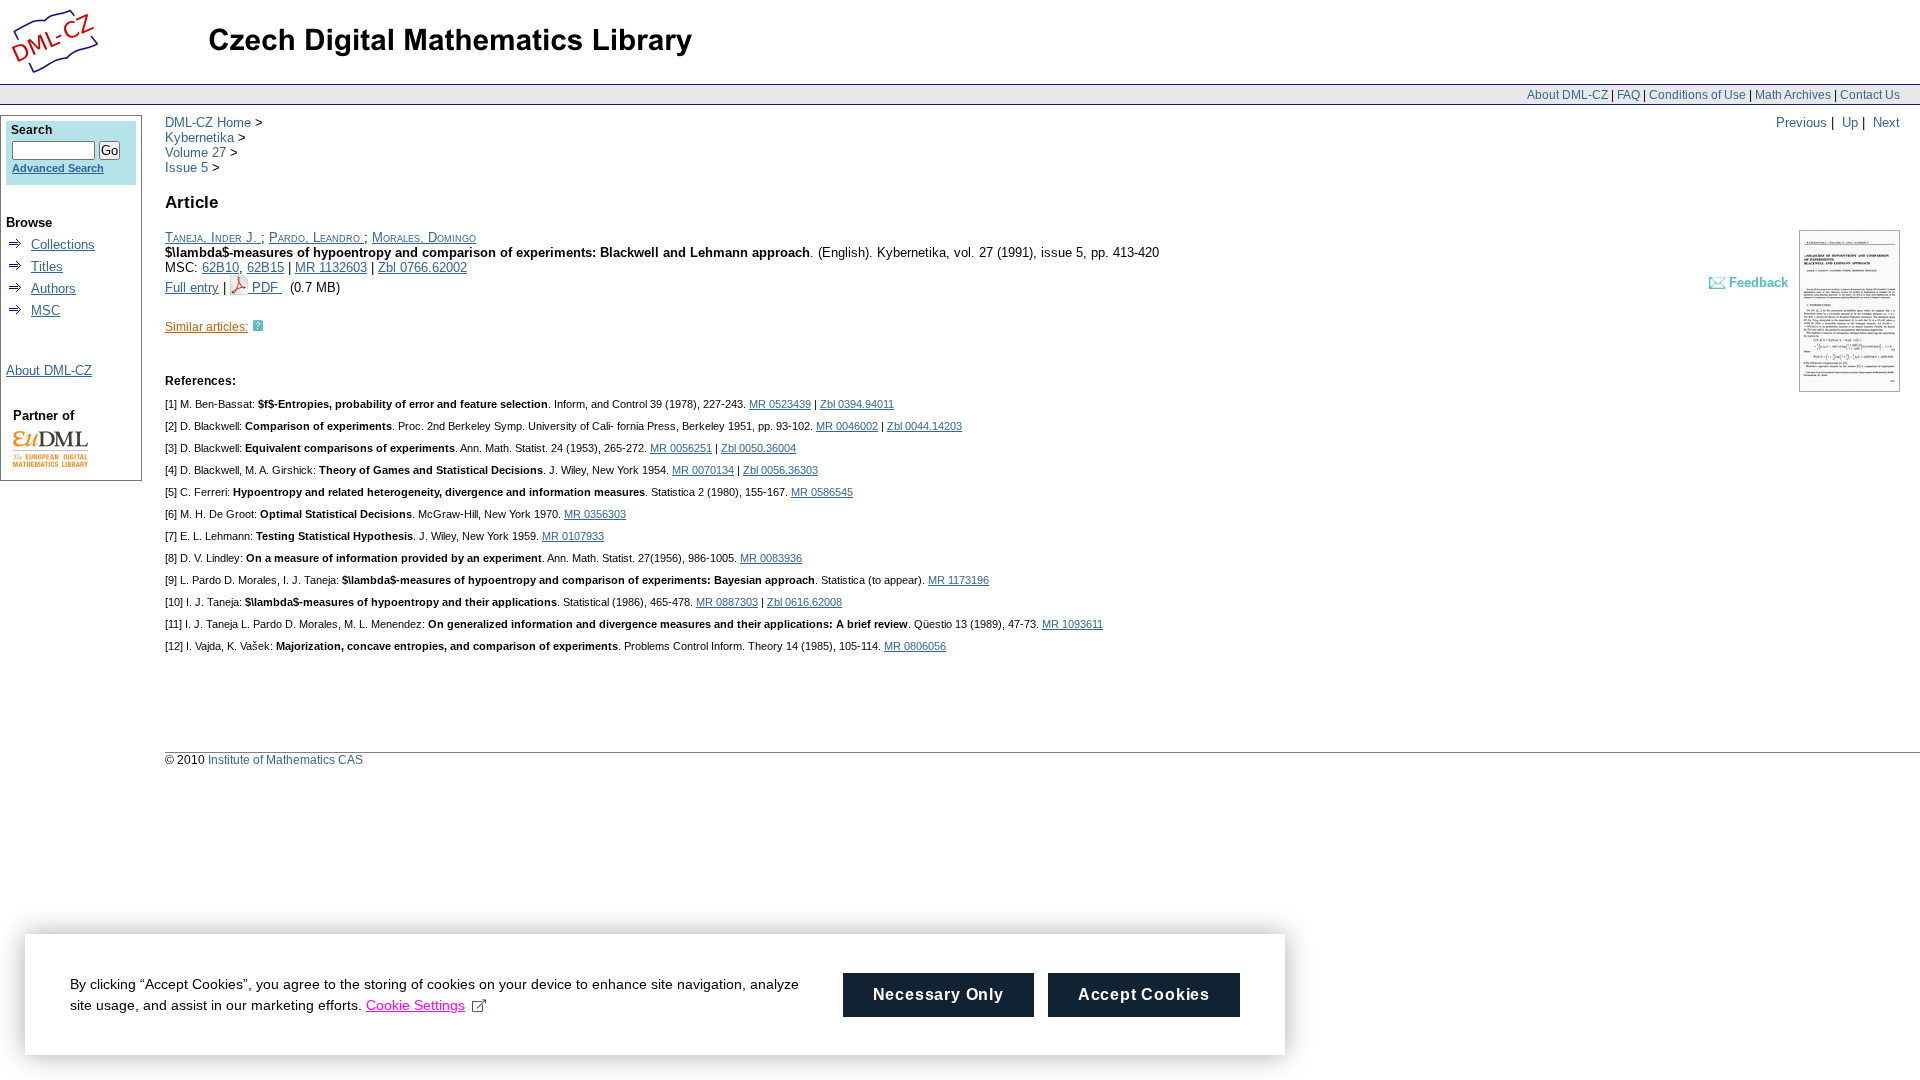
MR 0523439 (780, 404)
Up (1850, 122)
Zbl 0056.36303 (780, 470)
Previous (1801, 122)
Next (1886, 122)
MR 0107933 (573, 536)
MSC (45, 310)
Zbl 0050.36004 (758, 448)
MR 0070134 (703, 470)
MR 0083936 (771, 558)
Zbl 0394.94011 (857, 404)
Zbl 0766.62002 (422, 267)
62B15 (265, 267)
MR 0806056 (915, 646)
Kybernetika (199, 137)
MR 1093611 (1072, 624)
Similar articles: (206, 327)
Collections (63, 244)
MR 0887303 (727, 602)
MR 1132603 (331, 267)
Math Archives (1793, 95)
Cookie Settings (415, 1005)
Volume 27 (195, 152)
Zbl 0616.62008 (804, 602)
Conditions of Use (1697, 95)
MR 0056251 (681, 448)
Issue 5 (186, 167)
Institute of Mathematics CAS (285, 760)
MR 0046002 (847, 426)
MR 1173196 (958, 580)
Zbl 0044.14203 (924, 426)
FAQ (1628, 95)
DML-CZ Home (208, 122)
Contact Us (1870, 95)
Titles (47, 266)
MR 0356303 (595, 514)
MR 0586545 (822, 492)
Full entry (192, 287)
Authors (53, 288)
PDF (267, 287)
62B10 (220, 267)
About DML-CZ (1567, 95)
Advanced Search (58, 168)
